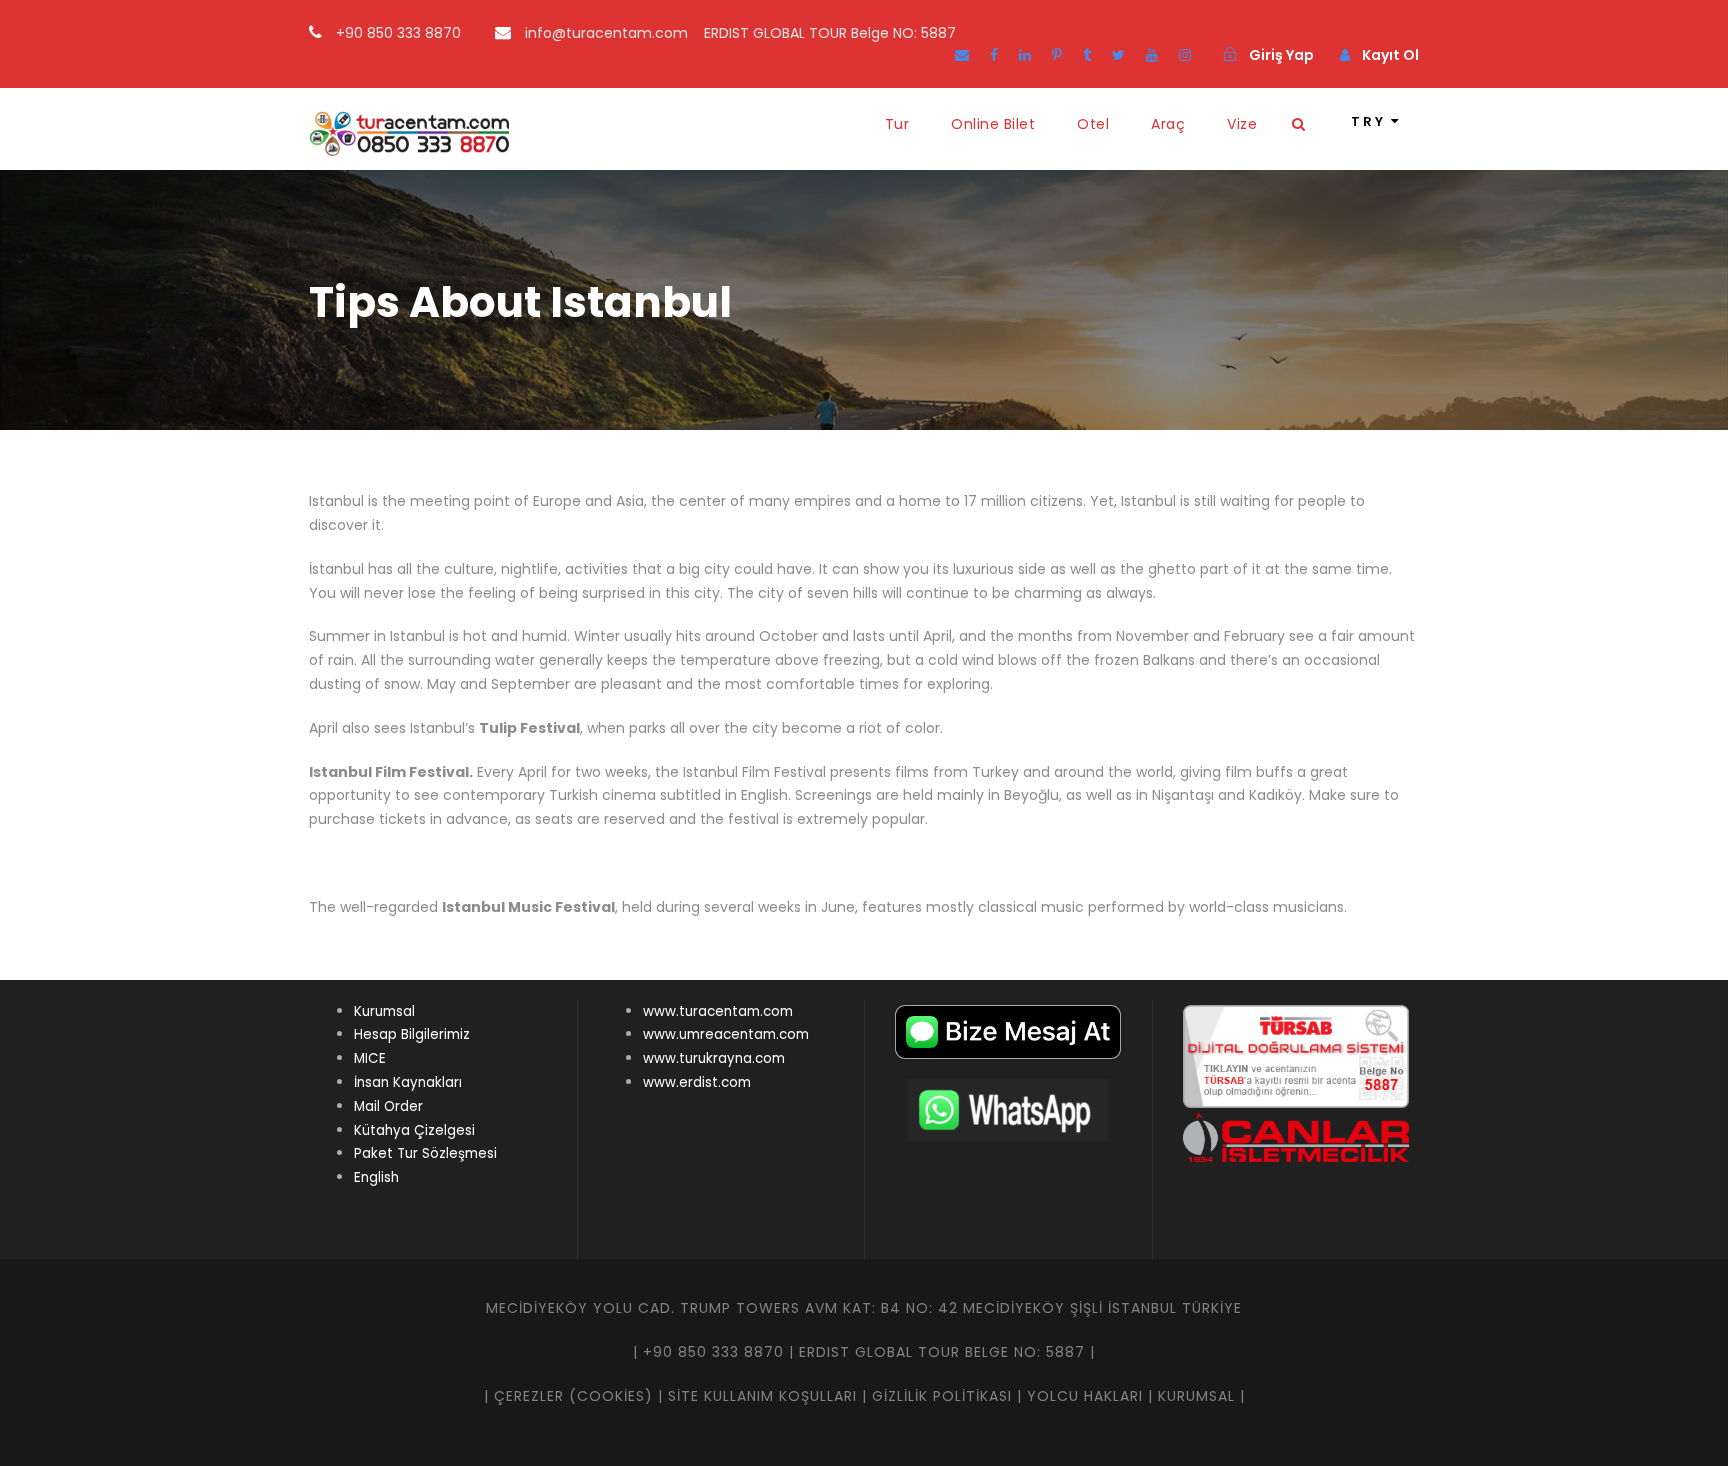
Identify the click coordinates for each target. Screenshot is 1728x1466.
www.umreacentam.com (726, 1034)
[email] (962, 55)
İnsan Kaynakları (408, 1082)
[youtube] (1152, 55)
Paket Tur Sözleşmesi (425, 1153)
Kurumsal (384, 1011)
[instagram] (1185, 55)
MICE (370, 1058)
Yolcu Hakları (1085, 1396)
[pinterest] (1057, 55)
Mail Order (388, 1106)
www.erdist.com (697, 1082)
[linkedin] (1025, 55)
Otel (1093, 124)
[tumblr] (1087, 55)
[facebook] (994, 55)
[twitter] (1118, 55)
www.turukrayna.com (714, 1058)
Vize (1242, 124)
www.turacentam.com (718, 1011)
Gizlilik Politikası (942, 1396)
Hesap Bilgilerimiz (412, 1034)
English (376, 1177)
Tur (897, 124)
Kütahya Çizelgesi (414, 1130)
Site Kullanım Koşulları (762, 1396)
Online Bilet (993, 124)
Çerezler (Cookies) (573, 1396)
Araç (1168, 124)
